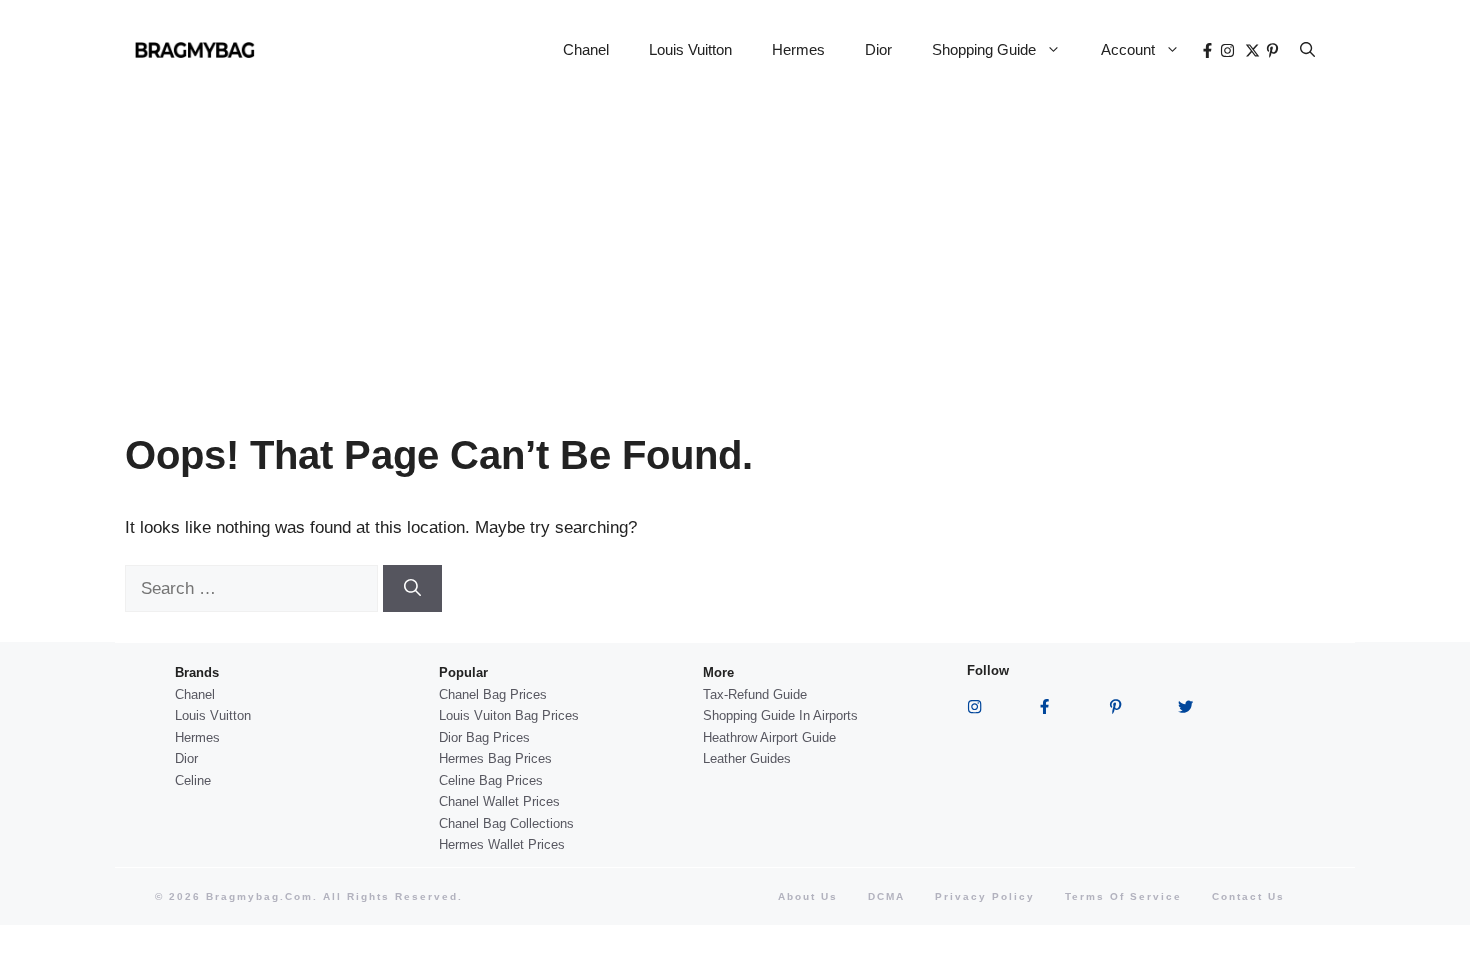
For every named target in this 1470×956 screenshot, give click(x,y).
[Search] (412, 589)
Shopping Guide (984, 49)
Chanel (586, 49)
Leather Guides (747, 758)
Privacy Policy (985, 896)
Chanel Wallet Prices (499, 801)
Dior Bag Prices (484, 737)
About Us (808, 896)
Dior (878, 49)
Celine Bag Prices (491, 780)
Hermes (798, 49)
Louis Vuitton (690, 49)
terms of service (1123, 896)
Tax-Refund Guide (755, 694)
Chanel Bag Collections (506, 823)
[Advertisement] (735, 250)
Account (1128, 49)
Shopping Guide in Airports (780, 715)
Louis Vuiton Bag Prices (509, 715)
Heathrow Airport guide (769, 737)
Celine (193, 780)
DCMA (886, 896)
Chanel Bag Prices (493, 694)
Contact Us (1248, 896)
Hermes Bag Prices (495, 758)
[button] (1307, 50)
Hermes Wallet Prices (502, 844)
